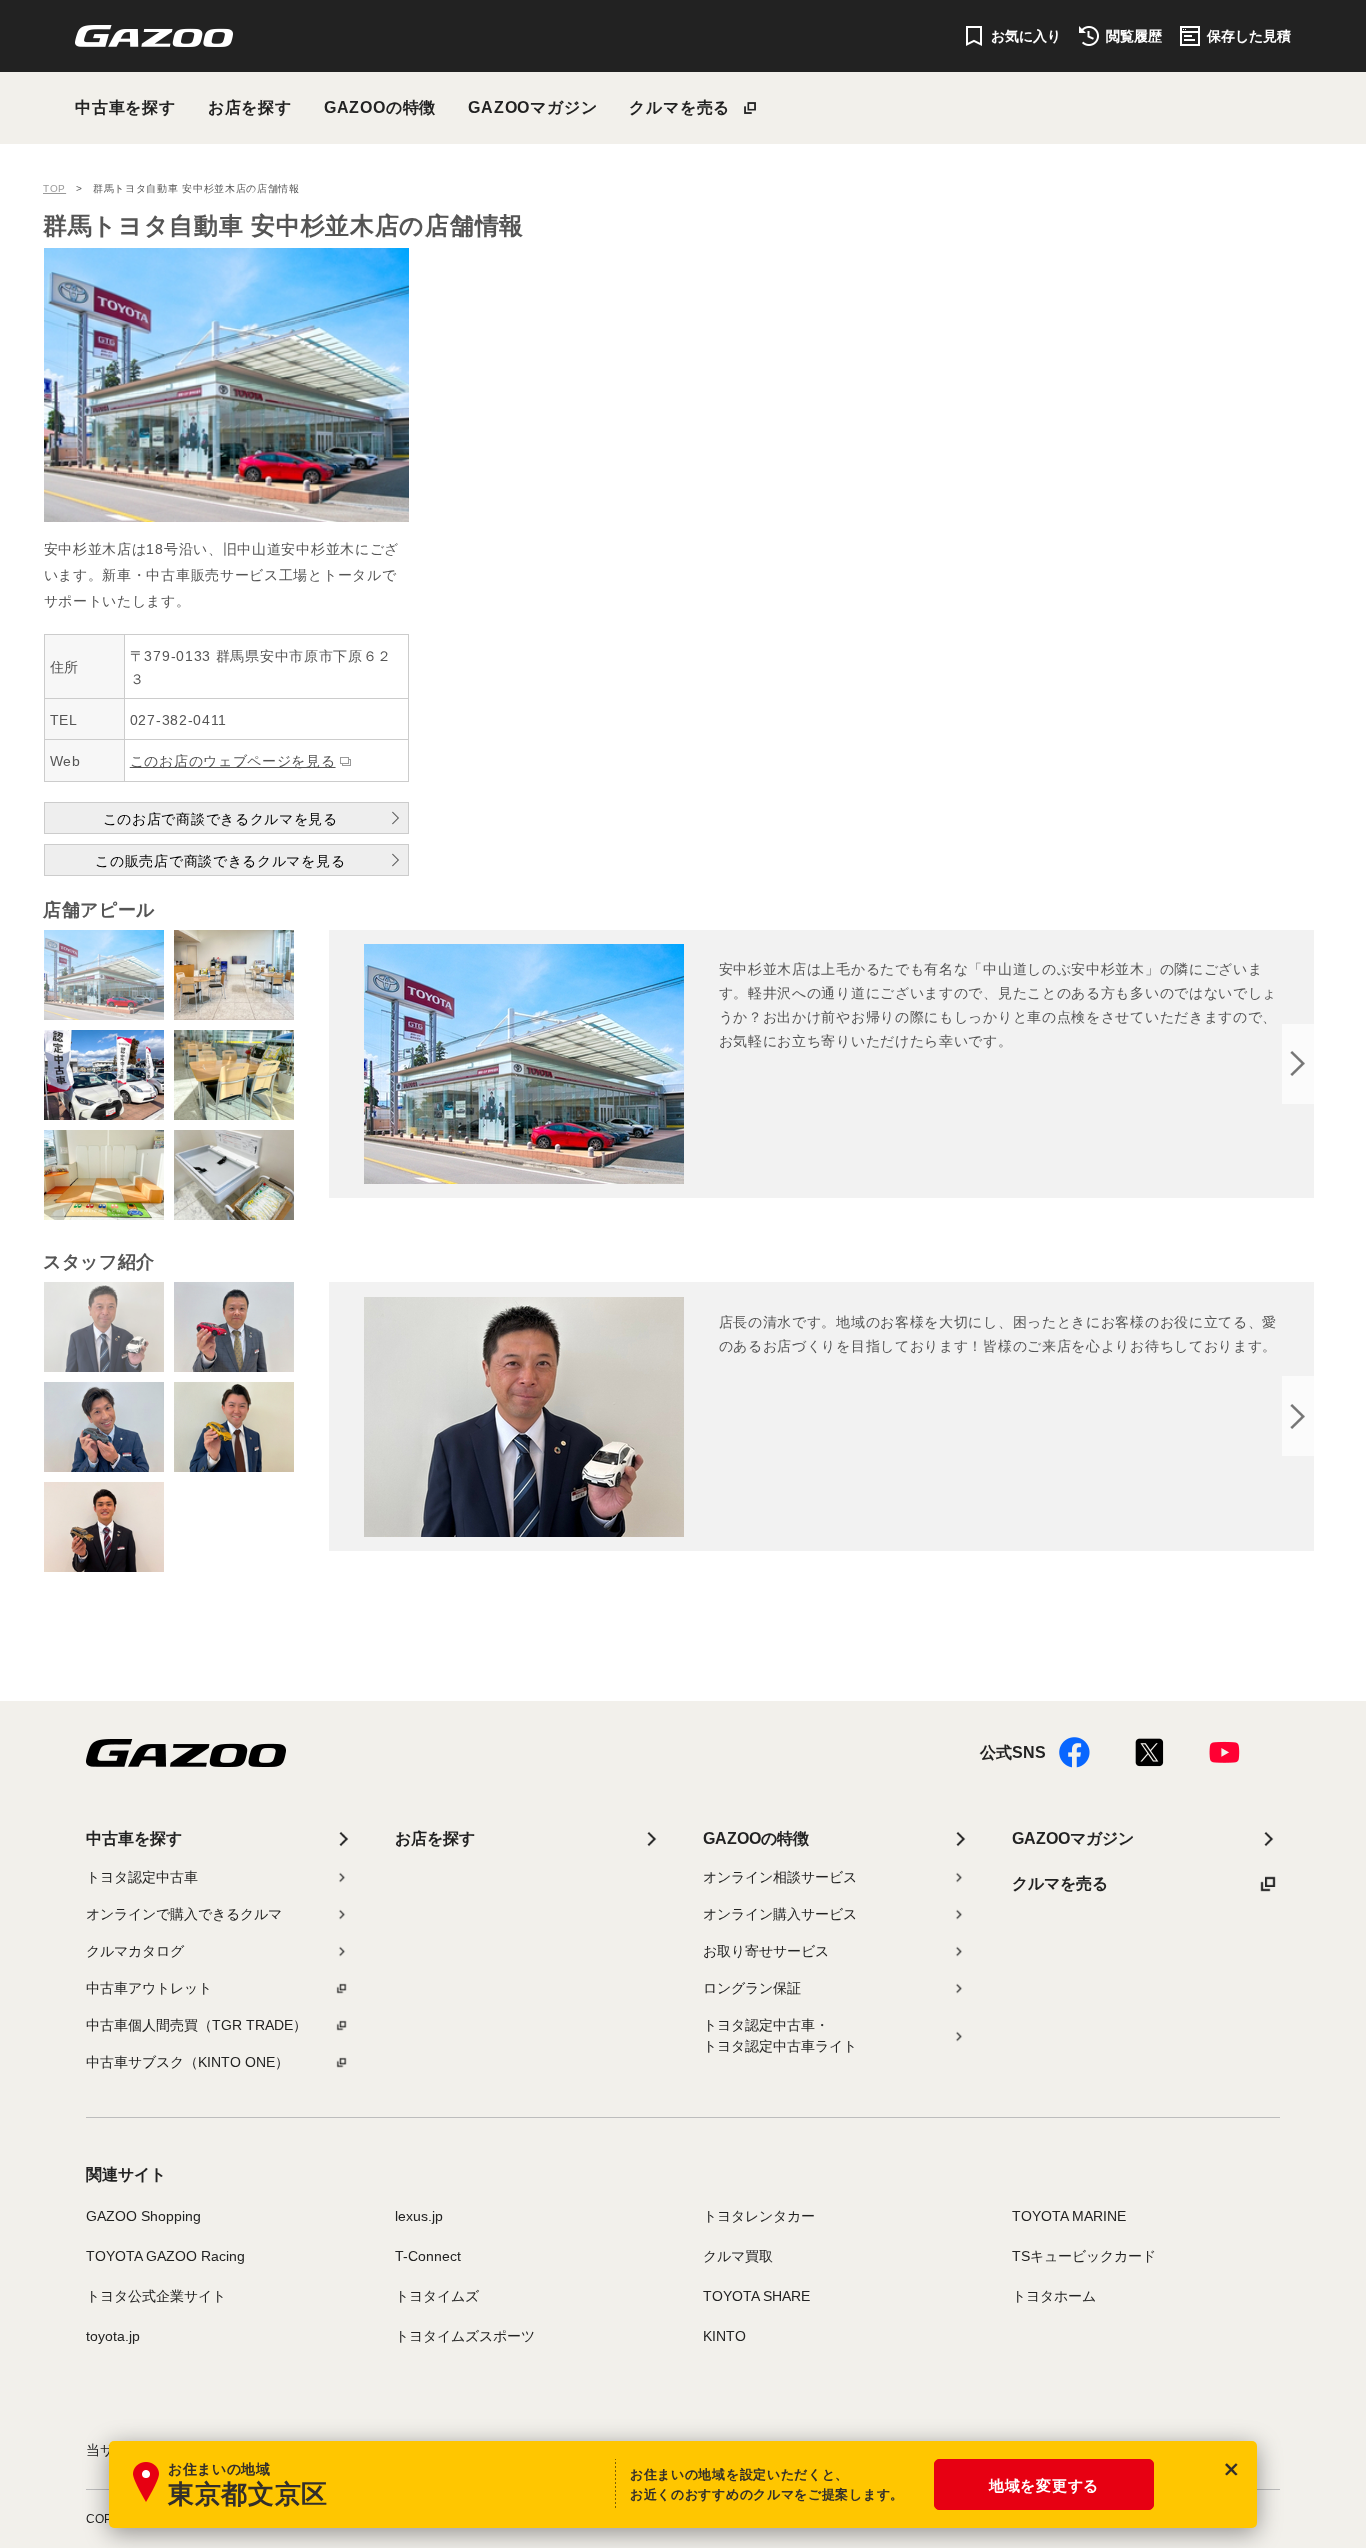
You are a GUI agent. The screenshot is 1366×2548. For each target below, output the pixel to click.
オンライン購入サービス (780, 1914)
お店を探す (250, 107)
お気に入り (1026, 36)
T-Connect (428, 2256)
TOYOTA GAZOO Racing (165, 2256)
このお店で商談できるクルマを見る (220, 819)
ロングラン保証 (752, 1988)
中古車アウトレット (149, 1988)
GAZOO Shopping (143, 2216)
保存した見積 (1249, 36)
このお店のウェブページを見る (233, 761)
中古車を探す (125, 107)
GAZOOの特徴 (380, 107)
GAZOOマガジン (532, 107)
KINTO (724, 2336)
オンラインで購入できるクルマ (184, 1914)
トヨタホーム (1054, 2296)
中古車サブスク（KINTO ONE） (187, 2062)
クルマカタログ (135, 1951)
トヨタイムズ (437, 2296)
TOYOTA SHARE (756, 2296)
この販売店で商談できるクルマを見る (220, 861)
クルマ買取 (738, 2256)
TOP (54, 188)
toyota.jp (113, 2336)
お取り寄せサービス (766, 1951)
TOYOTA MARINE (1069, 2216)
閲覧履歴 (1134, 36)
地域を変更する (1044, 2485)
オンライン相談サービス (780, 1877)
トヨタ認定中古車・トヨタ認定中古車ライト (780, 2035)
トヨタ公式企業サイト (156, 2296)
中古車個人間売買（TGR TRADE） (196, 2025)
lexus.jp (419, 2216)
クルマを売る (679, 107)
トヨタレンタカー (759, 2216)
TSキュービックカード (1084, 2256)
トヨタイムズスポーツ (465, 2336)
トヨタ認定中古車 (142, 1877)
